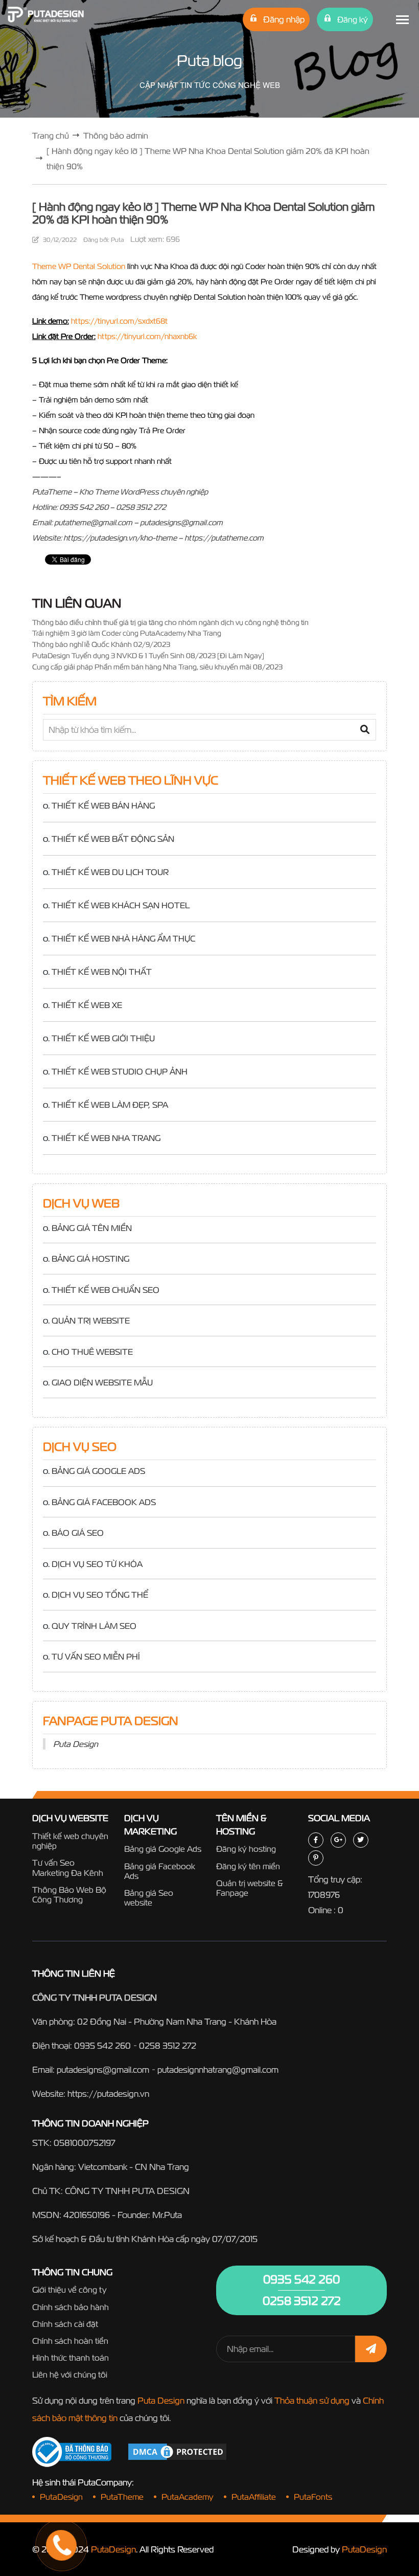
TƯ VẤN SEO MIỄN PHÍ (96, 1656)
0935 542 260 (102, 2045)
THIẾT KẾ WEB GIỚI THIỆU (103, 1038)
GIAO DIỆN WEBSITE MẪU (102, 1382)
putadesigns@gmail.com (103, 2069)
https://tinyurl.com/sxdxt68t (119, 321)
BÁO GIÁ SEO (78, 1533)
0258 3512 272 (168, 2045)
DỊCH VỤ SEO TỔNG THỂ (100, 1595)
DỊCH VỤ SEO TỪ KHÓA (97, 1564)
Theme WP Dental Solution (79, 266)
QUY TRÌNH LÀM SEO (94, 1626)
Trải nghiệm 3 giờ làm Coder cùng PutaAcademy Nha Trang (127, 633)
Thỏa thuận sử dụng (312, 2400)
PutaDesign (113, 2549)
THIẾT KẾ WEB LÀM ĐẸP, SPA (110, 1105)
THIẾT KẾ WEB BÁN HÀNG (103, 805)
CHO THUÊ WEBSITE (92, 1352)
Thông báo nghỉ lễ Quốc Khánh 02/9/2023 (101, 644)
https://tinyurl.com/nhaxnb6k (147, 336)
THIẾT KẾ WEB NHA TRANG (106, 1138)
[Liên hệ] (49, 2507)
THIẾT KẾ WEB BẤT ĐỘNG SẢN (113, 839)
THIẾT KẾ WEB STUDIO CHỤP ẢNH (120, 1071)
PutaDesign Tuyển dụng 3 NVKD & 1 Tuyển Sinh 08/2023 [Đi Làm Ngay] (148, 656)
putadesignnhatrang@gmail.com (218, 2069)
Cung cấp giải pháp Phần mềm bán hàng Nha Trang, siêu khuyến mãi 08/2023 (157, 667)
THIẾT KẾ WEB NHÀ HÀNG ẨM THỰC (123, 938)
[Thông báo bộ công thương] (72, 2452)
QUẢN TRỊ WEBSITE (91, 1320)
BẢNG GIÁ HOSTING (90, 1259)
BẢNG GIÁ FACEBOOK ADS (104, 1502)
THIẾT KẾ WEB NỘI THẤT (102, 972)
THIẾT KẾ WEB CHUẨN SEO (106, 1290)
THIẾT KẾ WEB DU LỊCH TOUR (110, 872)
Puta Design (76, 1744)
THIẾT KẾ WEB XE (87, 1005)
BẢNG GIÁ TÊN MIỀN (92, 1228)
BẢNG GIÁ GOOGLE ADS (98, 1471)
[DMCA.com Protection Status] (177, 2451)
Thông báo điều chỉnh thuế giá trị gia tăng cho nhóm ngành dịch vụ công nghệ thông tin (170, 622)
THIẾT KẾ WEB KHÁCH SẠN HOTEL (121, 905)
